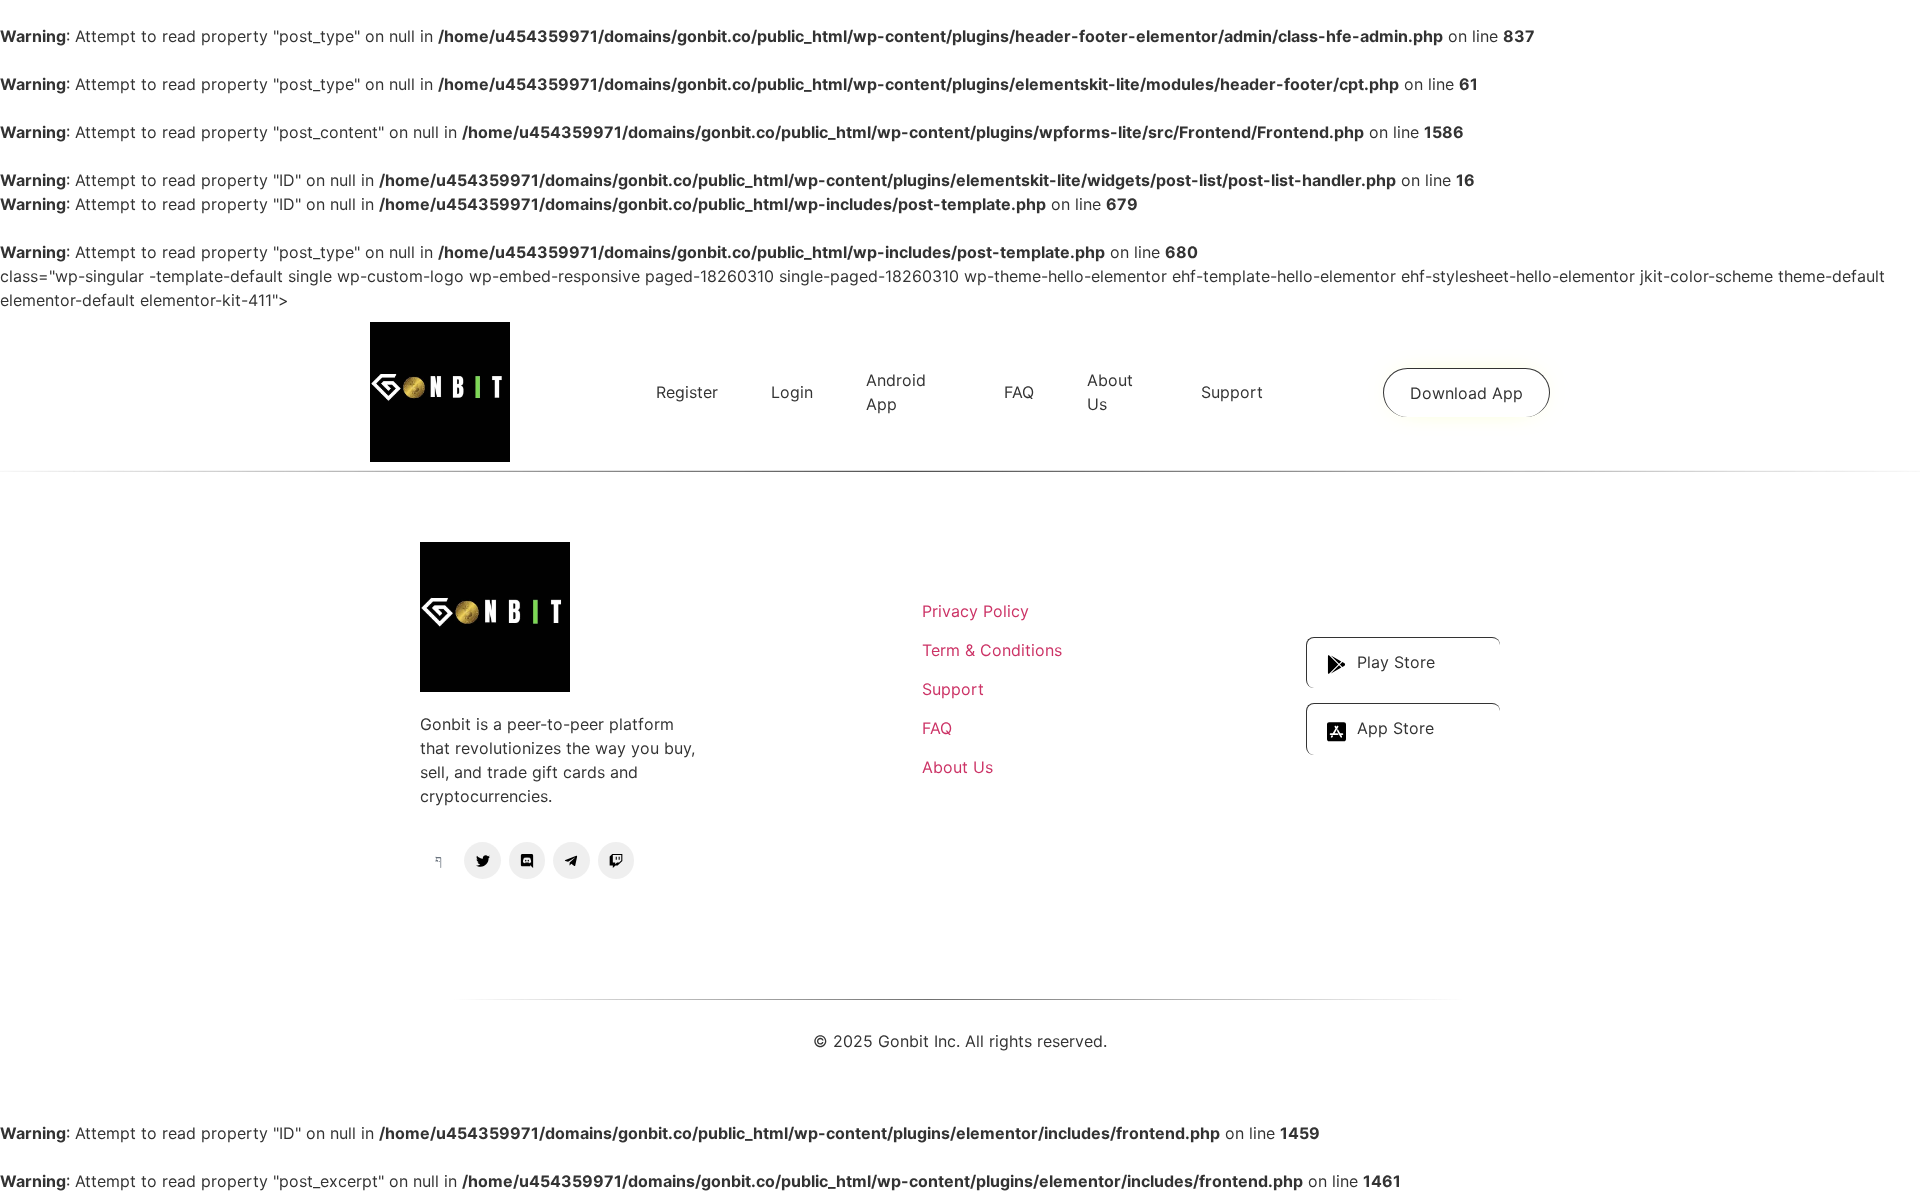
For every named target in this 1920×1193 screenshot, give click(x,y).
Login (792, 392)
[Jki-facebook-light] (438, 860)
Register (687, 392)
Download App (1466, 393)
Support (1232, 392)
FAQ (1019, 392)
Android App (896, 392)
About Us (1110, 392)
